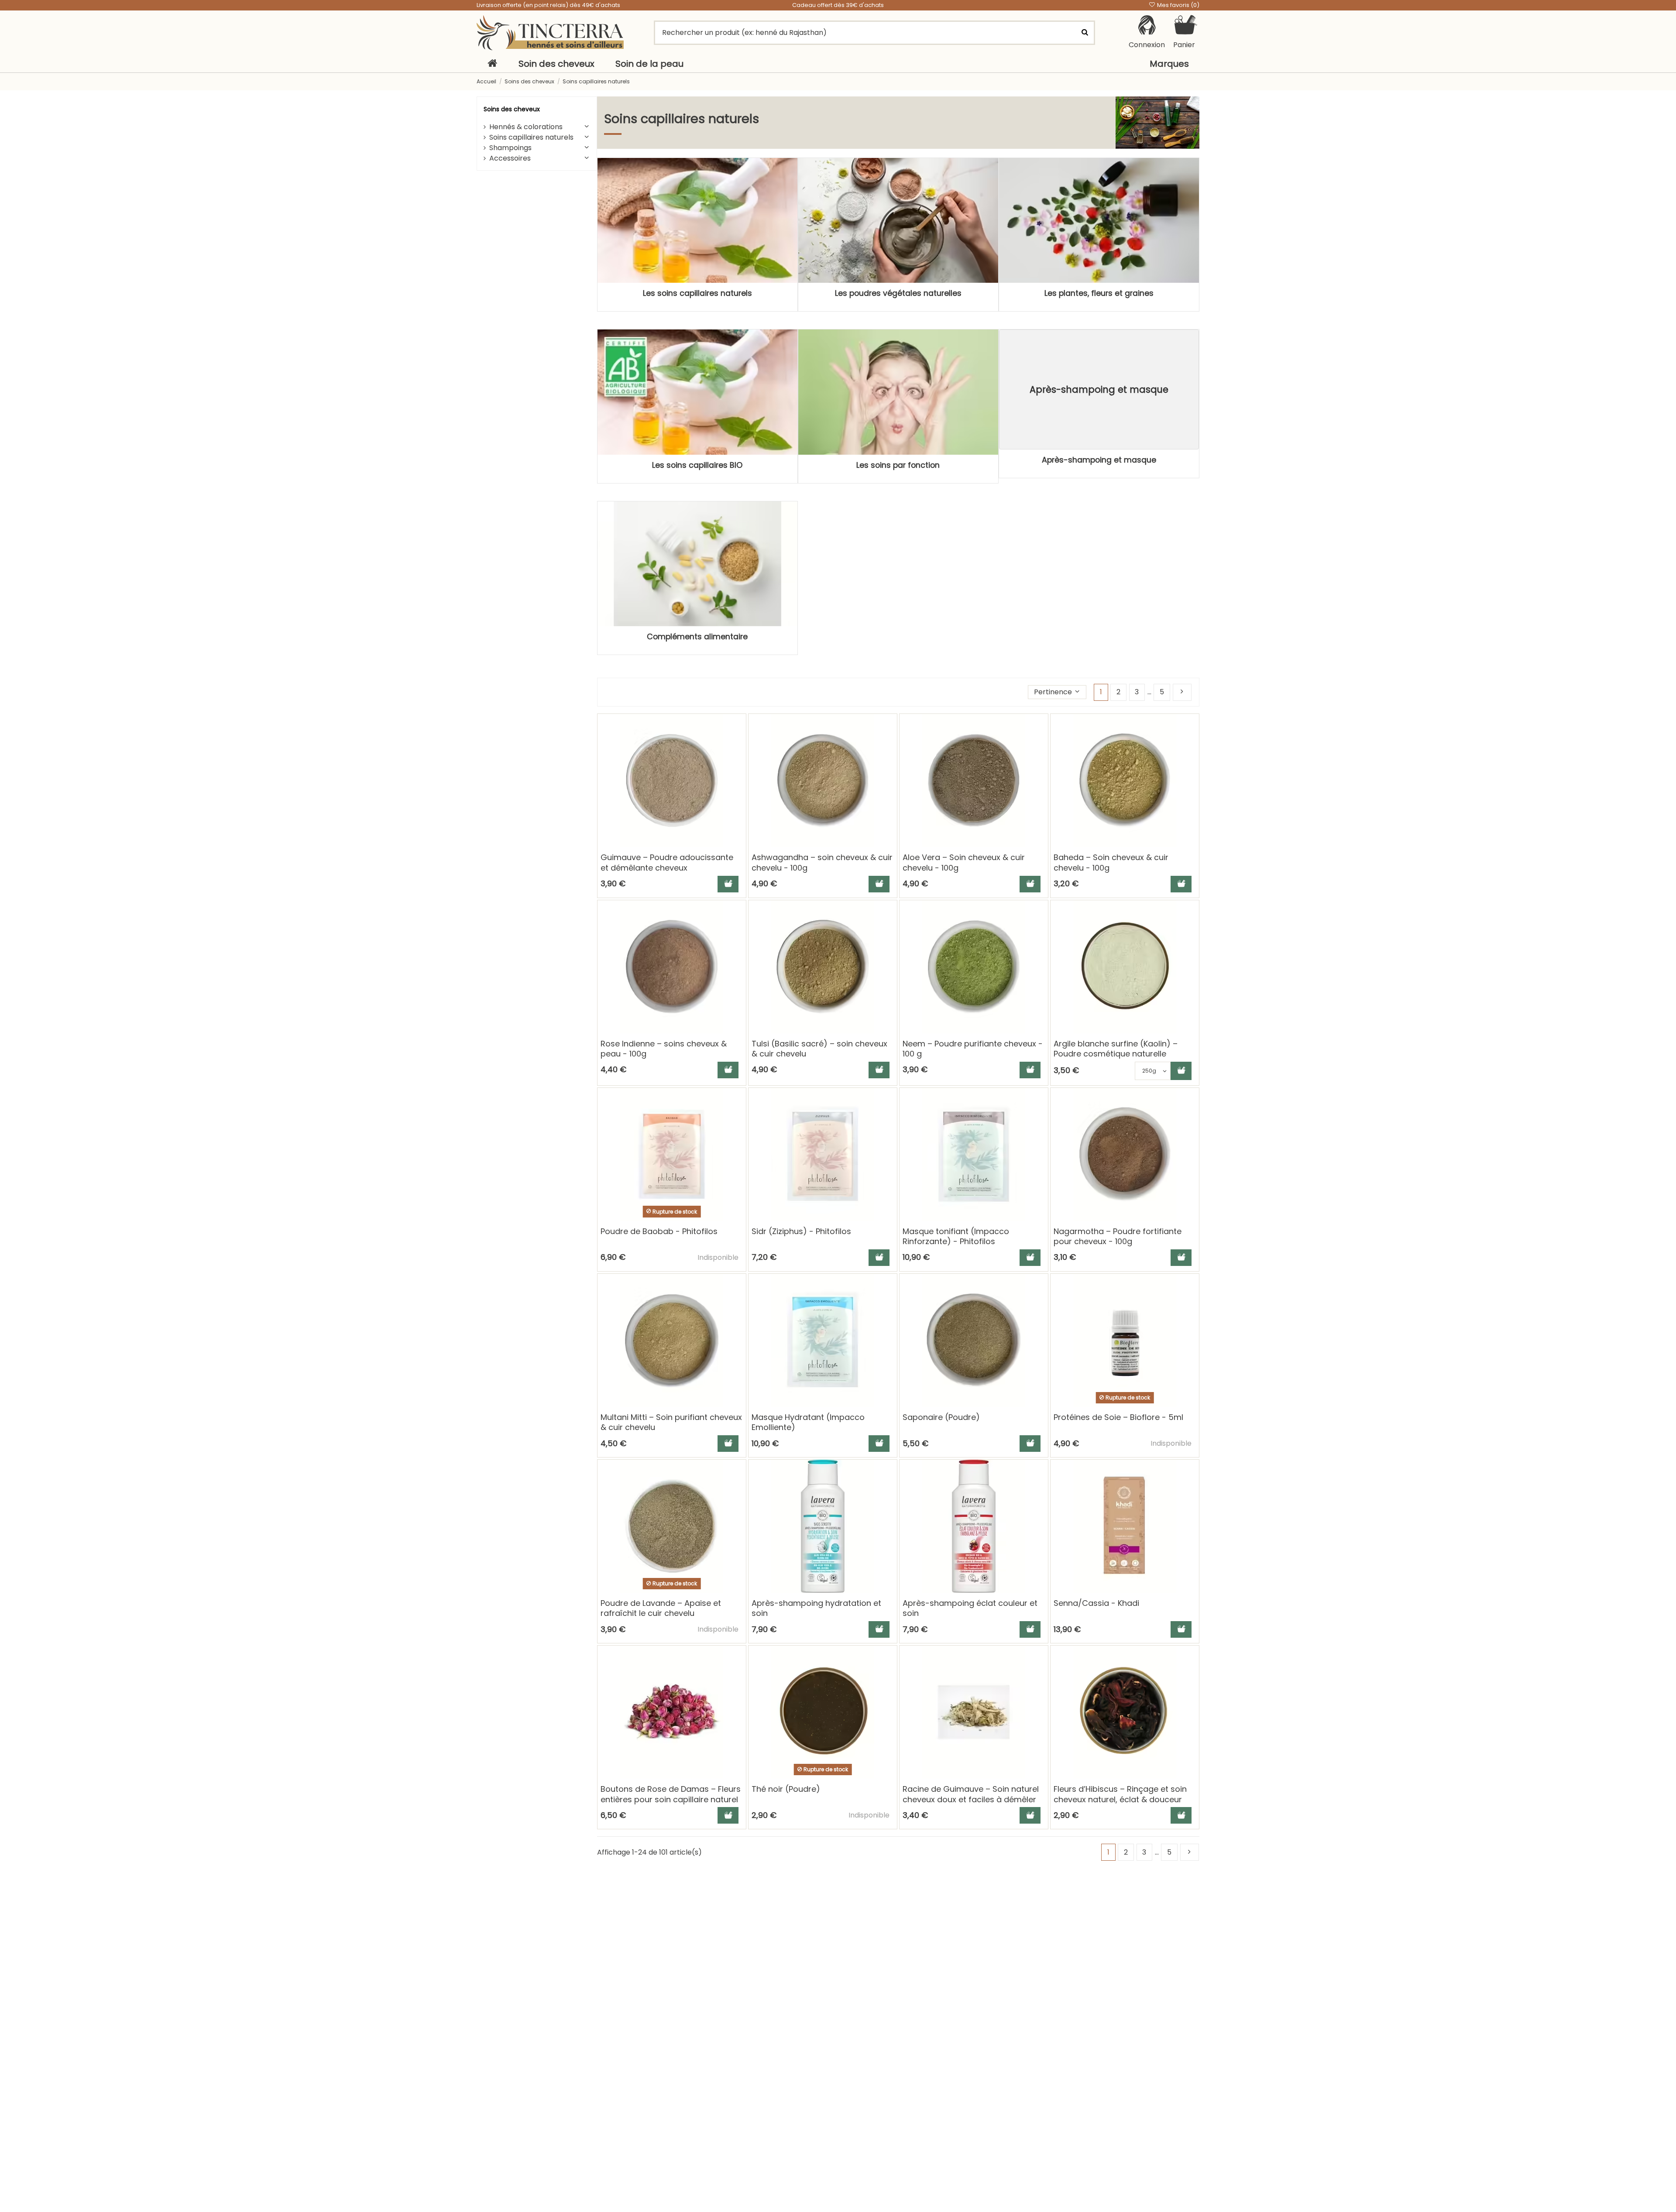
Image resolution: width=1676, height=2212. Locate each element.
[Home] (492, 64)
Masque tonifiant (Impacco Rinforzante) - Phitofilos (956, 1236)
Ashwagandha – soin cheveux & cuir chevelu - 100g (822, 862)
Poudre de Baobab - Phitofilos (659, 1231)
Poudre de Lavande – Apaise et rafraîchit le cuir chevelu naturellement (661, 1613)
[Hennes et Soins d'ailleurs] (550, 33)
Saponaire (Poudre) (941, 1417)
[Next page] (1182, 692)
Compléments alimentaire (697, 637)
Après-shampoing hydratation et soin (816, 1608)
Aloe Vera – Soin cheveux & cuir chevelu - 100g (964, 862)
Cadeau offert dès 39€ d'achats (838, 5)
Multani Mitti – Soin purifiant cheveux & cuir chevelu (671, 1422)
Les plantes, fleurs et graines (1099, 293)
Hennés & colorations (526, 127)
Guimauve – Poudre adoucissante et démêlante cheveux (667, 862)
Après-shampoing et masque (1099, 460)
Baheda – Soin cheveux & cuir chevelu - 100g (1111, 862)
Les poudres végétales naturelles (898, 293)
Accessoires (510, 158)
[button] (1057, 692)
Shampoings (510, 148)
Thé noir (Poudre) (786, 1789)
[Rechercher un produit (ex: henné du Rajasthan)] (1085, 33)
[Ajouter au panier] (728, 884)
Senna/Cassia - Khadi (1096, 1603)
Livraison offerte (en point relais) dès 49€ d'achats (548, 5)
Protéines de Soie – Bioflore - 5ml (1118, 1417)
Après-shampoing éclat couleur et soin (970, 1608)
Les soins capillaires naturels (697, 293)
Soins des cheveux (512, 109)
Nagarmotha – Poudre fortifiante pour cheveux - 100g (1118, 1236)
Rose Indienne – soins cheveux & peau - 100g (664, 1049)
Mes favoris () (1178, 5)
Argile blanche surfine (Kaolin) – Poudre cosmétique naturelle (1116, 1049)
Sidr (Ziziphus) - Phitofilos (801, 1231)
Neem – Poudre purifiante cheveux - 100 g (973, 1049)
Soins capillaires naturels (531, 137)
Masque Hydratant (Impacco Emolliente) (808, 1422)
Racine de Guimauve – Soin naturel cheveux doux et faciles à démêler (971, 1794)
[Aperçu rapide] (739, 745)
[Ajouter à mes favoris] (739, 729)
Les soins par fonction (898, 465)
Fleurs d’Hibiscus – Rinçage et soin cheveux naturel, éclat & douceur (1120, 1794)
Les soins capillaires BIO (697, 465)
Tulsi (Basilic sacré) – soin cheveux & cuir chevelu (819, 1049)
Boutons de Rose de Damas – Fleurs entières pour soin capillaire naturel (671, 1794)
